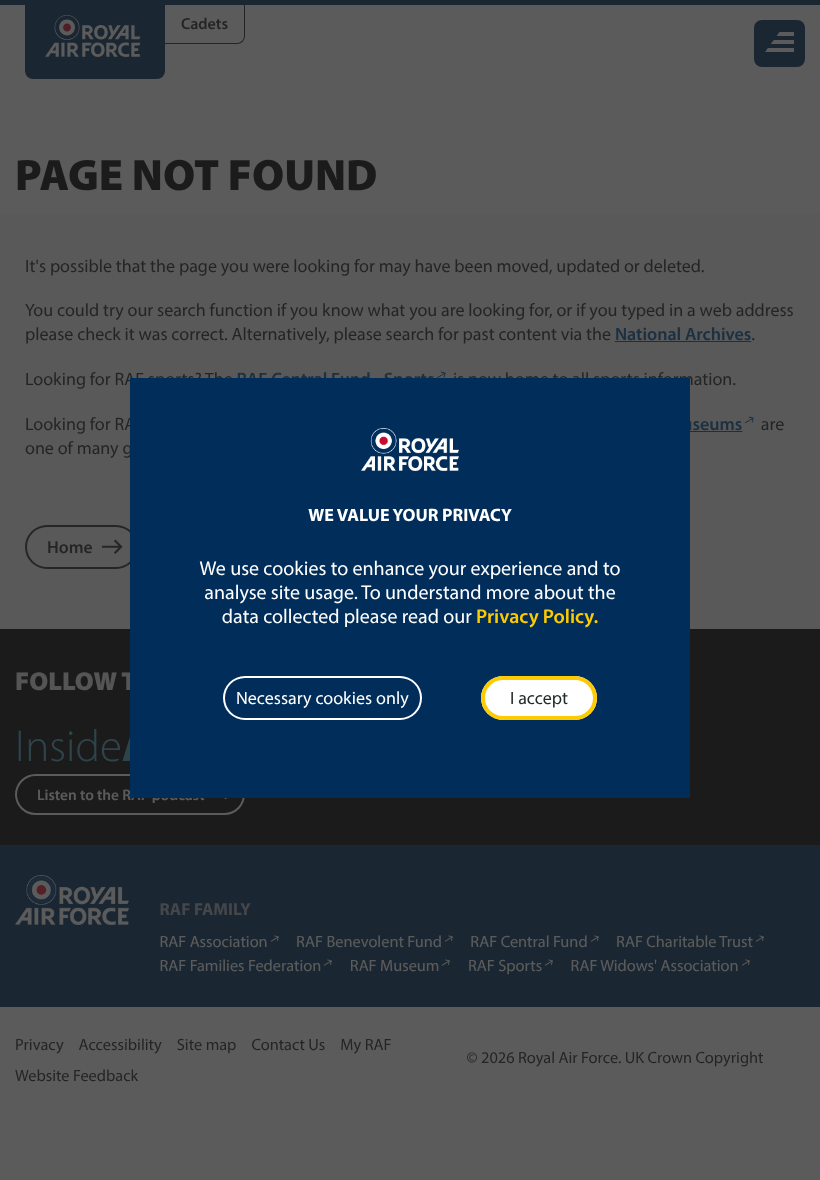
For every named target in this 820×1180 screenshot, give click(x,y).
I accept (539, 697)
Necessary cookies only (322, 697)
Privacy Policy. (537, 616)
